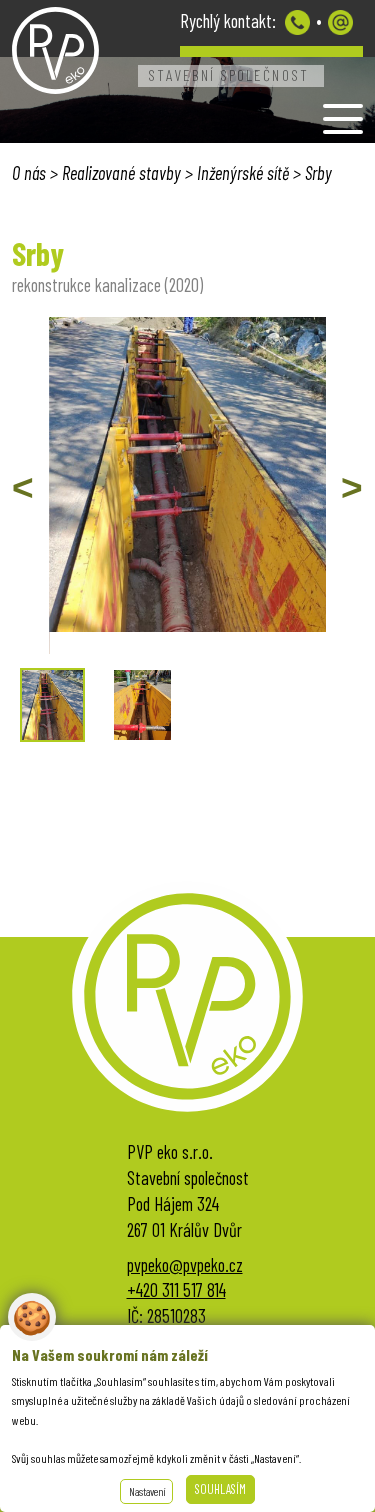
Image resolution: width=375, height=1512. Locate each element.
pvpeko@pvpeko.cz (340, 22)
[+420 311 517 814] (297, 22)
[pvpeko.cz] (55, 51)
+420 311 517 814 (176, 1290)
